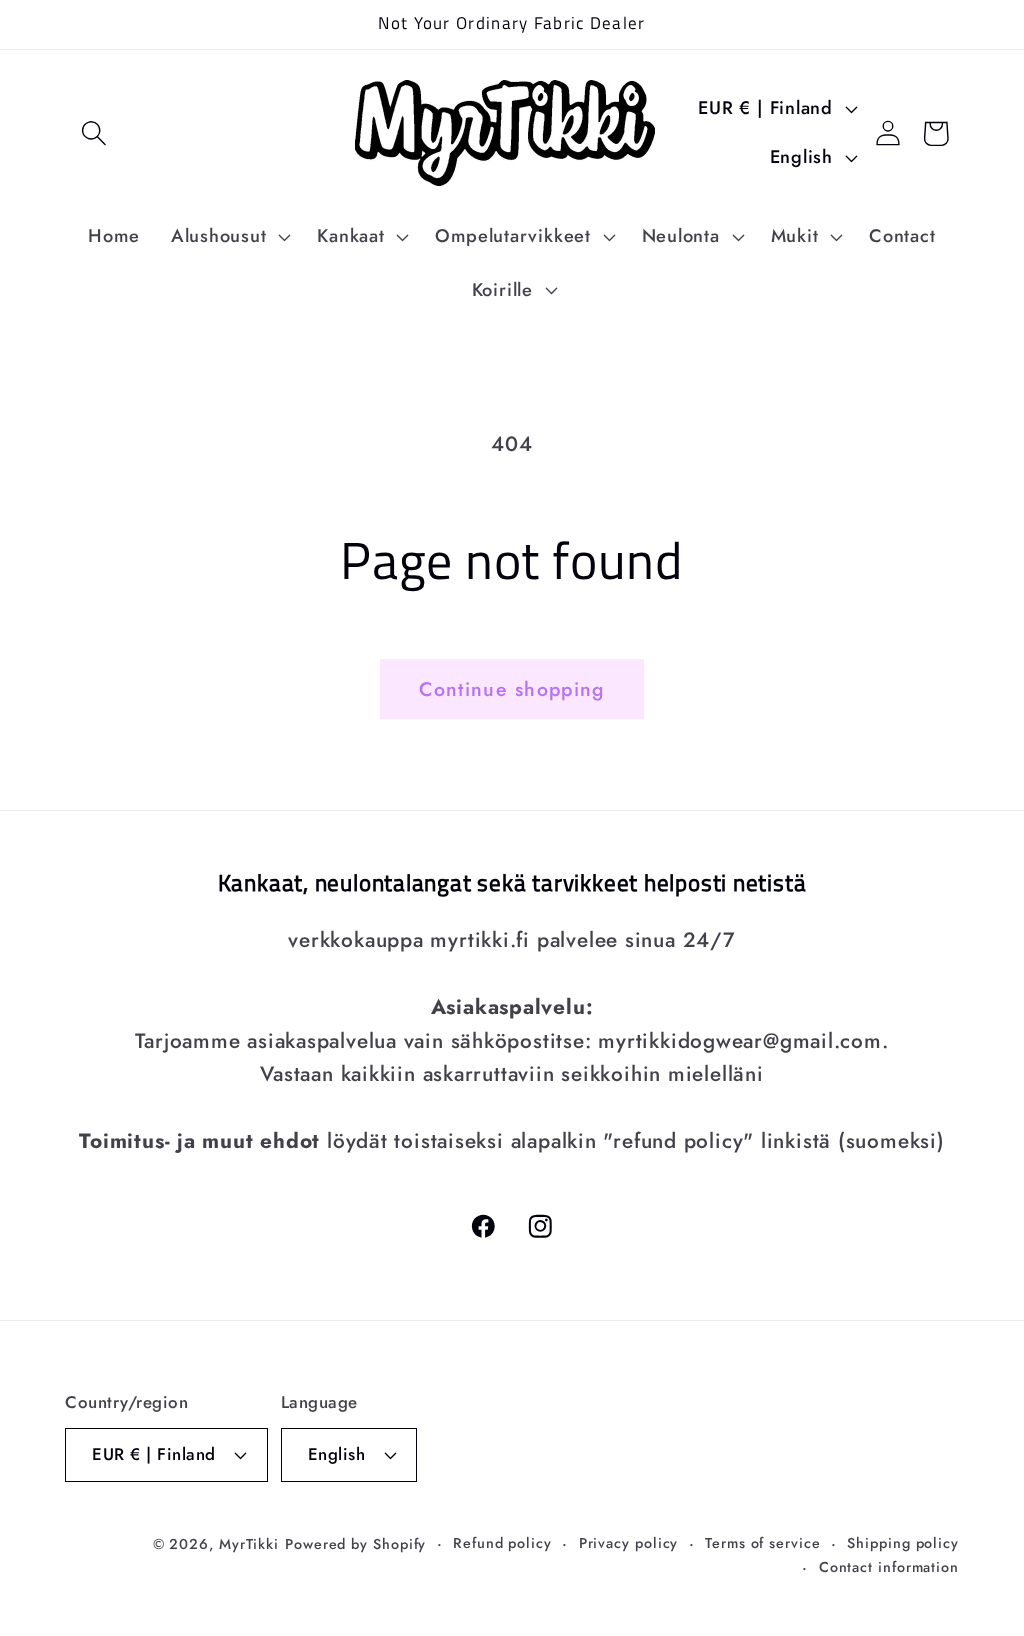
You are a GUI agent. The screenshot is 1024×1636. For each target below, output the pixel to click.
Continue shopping (511, 689)
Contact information (889, 1567)
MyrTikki (249, 1544)
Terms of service (763, 1543)
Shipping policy (903, 1543)
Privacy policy (629, 1543)
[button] (93, 133)
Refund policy (502, 1543)
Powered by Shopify (355, 1544)
